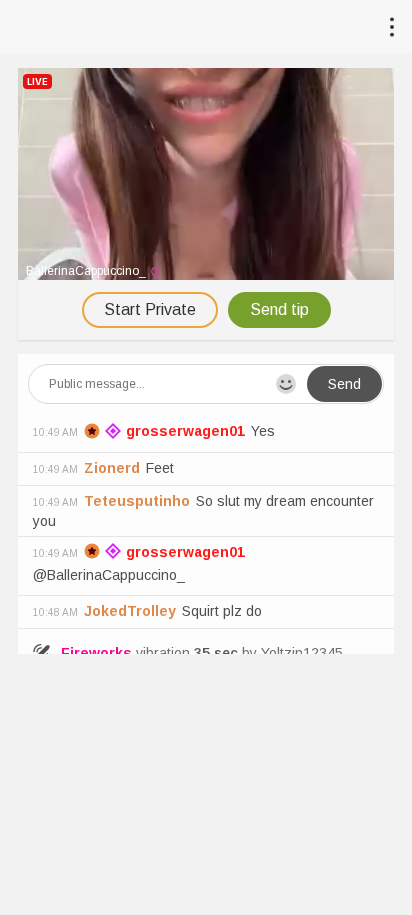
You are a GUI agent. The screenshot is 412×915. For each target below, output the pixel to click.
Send (344, 384)
